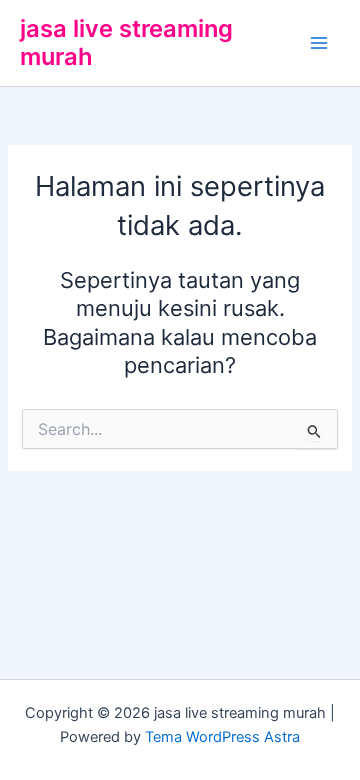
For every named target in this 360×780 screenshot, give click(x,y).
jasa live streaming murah (126, 42)
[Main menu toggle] (319, 43)
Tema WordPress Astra (222, 737)
